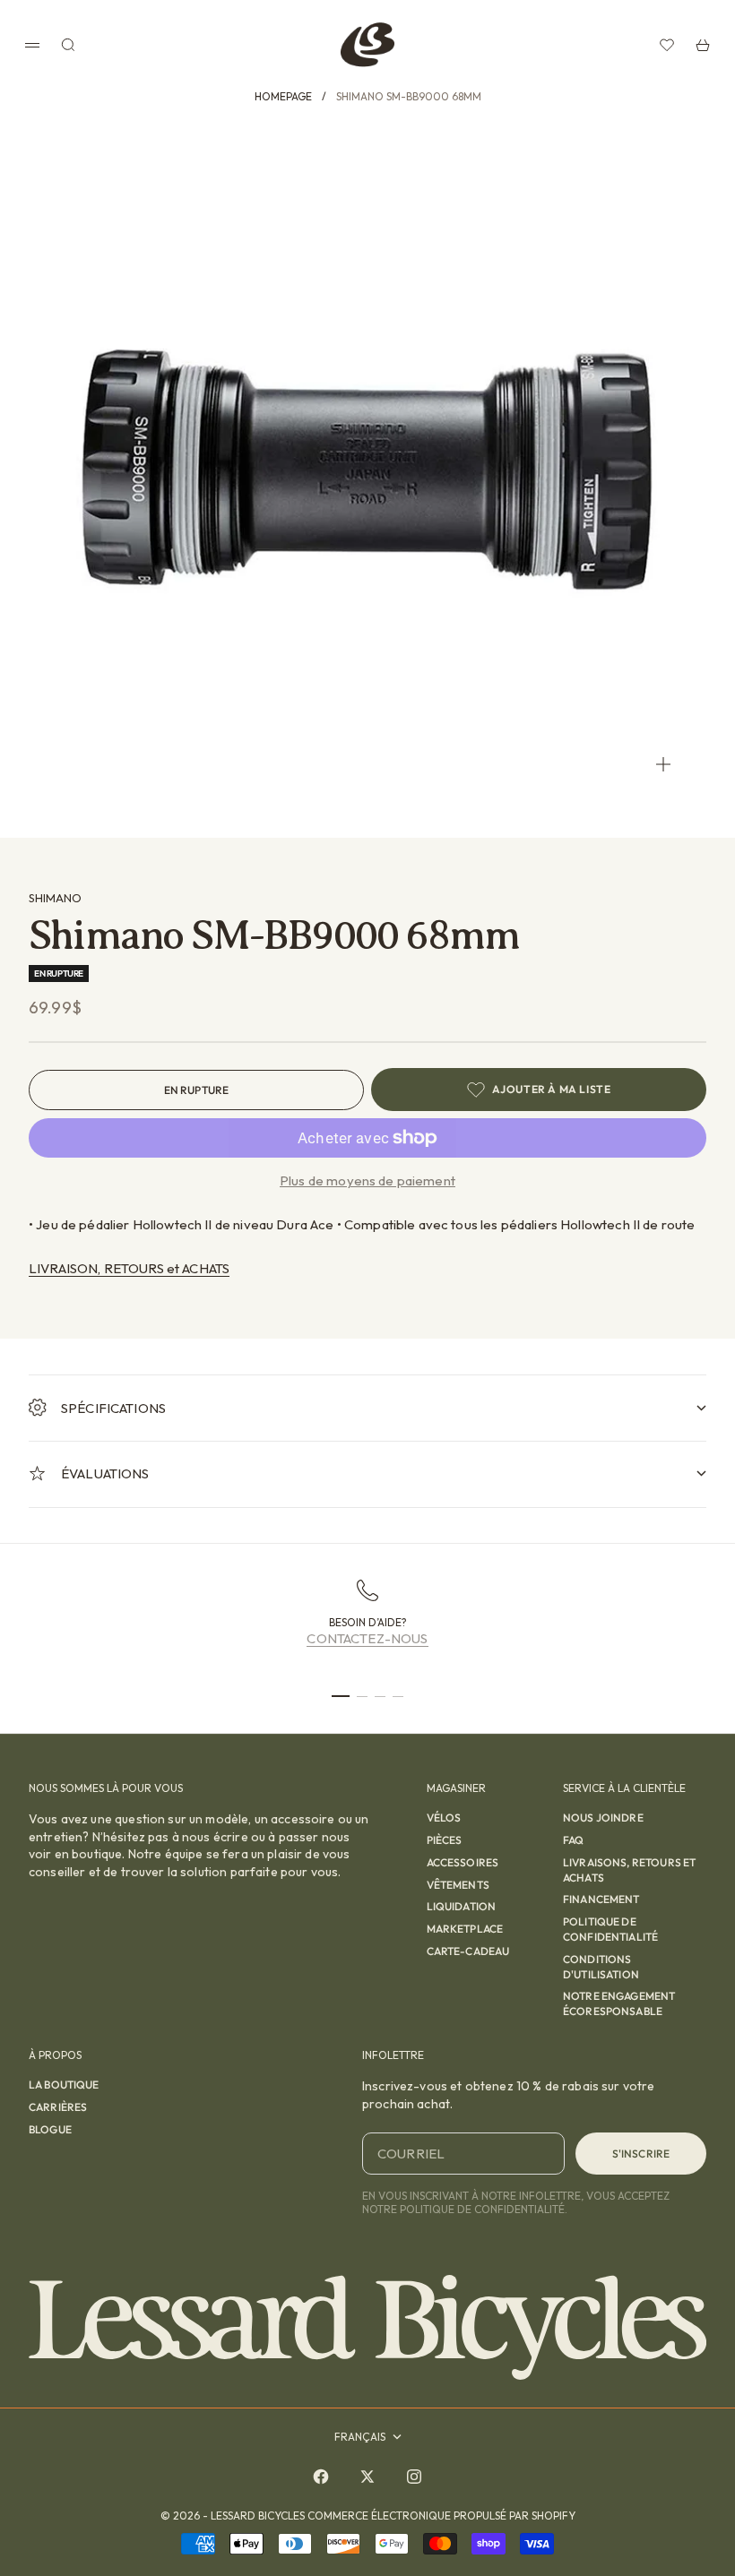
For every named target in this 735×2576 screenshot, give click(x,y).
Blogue (50, 2129)
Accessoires (463, 1862)
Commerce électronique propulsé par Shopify (441, 2516)
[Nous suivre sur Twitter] (367, 2477)
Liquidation (462, 1906)
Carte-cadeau (468, 1951)
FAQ (573, 1840)
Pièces (445, 1840)
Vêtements (458, 1885)
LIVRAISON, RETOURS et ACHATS (129, 1268)
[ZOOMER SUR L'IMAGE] (663, 764)
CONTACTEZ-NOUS (367, 1638)
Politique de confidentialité (610, 1929)
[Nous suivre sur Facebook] (321, 2477)
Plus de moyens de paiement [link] (367, 1180)
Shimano (55, 898)
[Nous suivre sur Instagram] (414, 2477)
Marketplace (465, 1929)
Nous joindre (603, 1818)
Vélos (444, 1818)
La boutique (64, 2085)
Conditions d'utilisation (601, 1967)
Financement (601, 1899)
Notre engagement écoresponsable (619, 2003)
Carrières (58, 2107)
